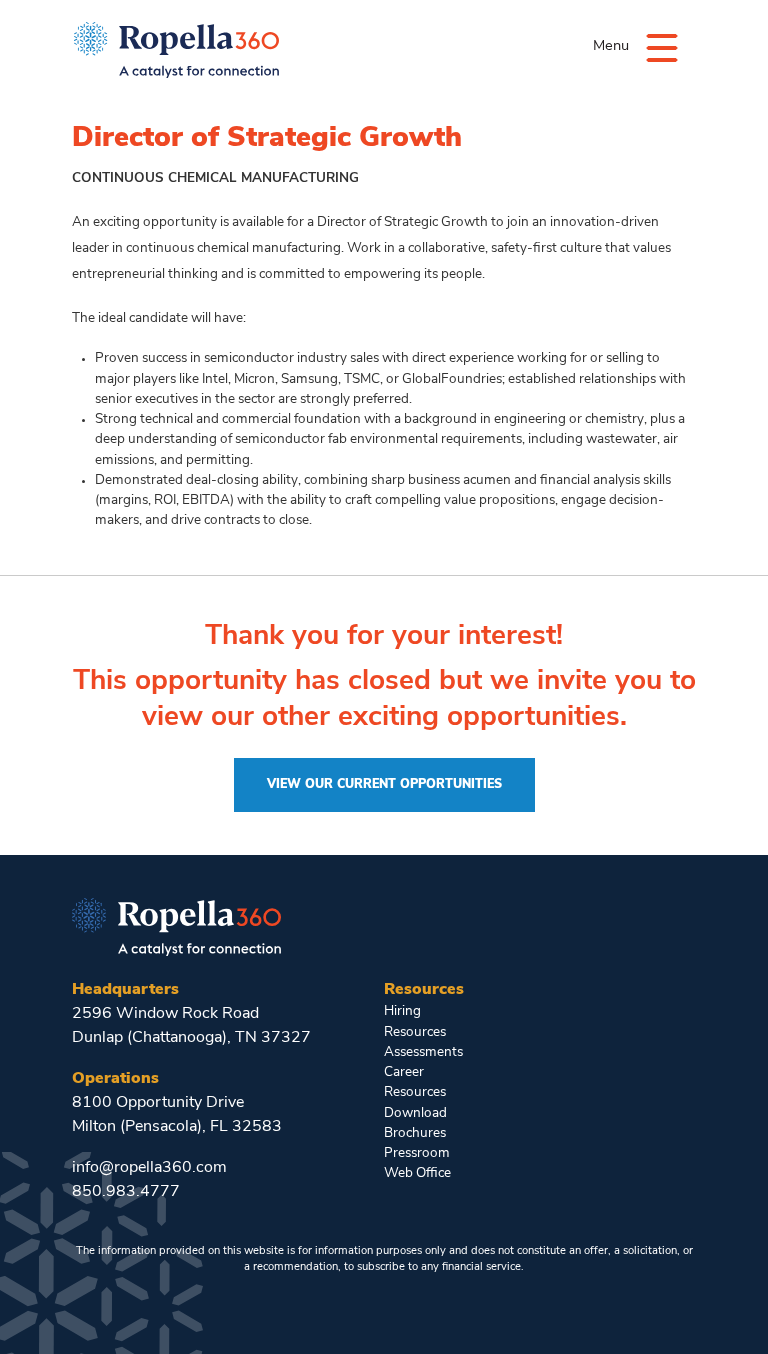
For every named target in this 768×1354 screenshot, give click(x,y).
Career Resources (415, 1082)
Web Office (417, 1173)
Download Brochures (415, 1123)
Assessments (421, 1052)
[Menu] (662, 46)
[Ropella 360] (176, 925)
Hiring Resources (415, 1021)
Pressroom (417, 1153)
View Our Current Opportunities (384, 785)
